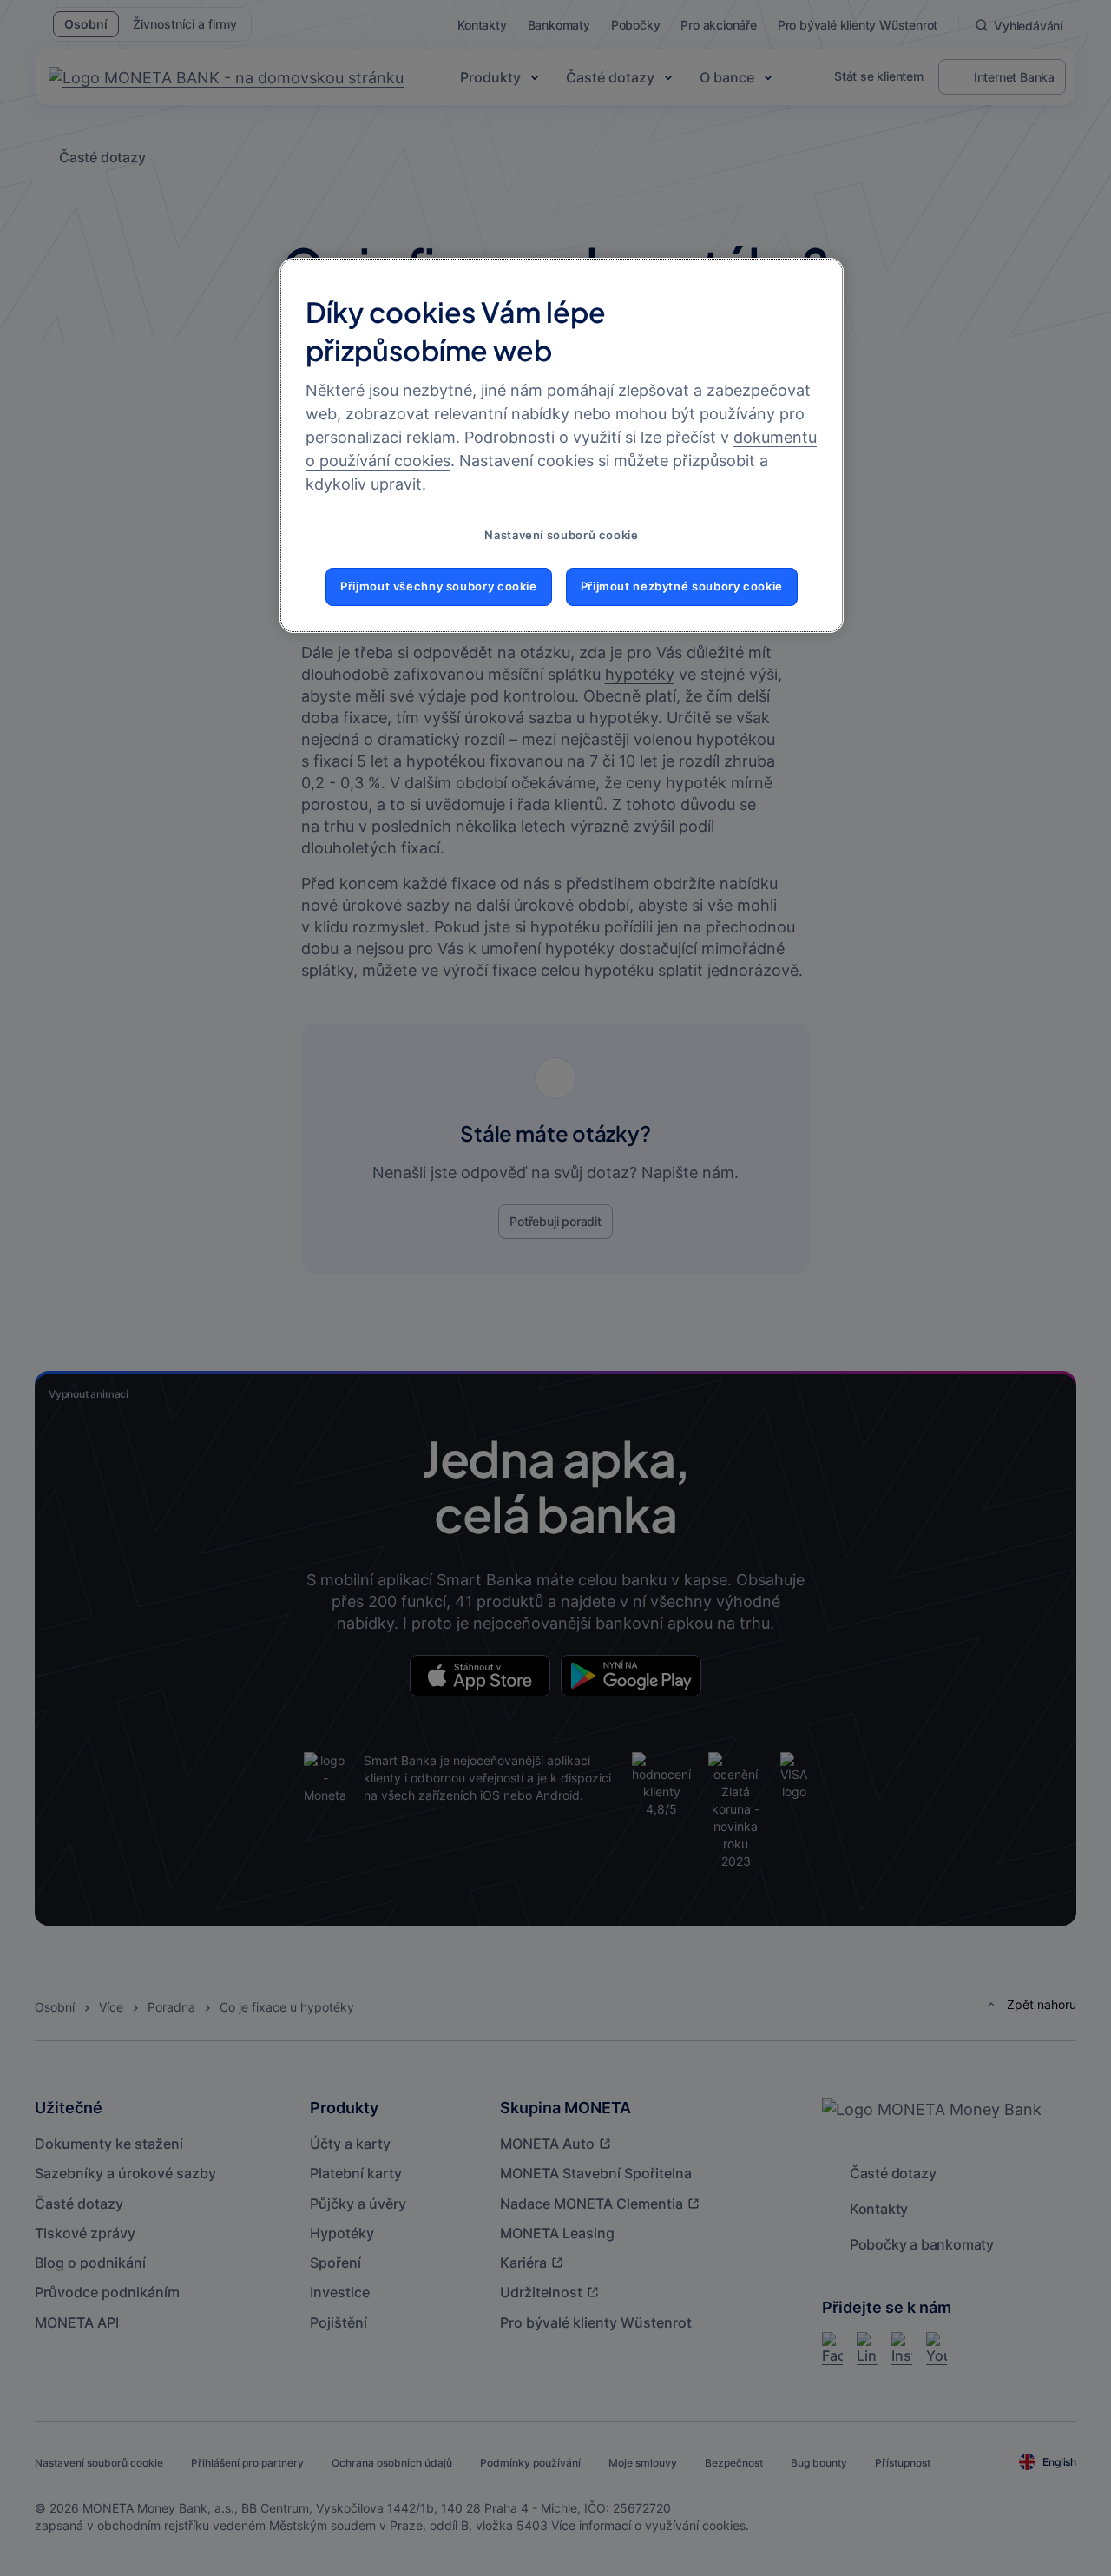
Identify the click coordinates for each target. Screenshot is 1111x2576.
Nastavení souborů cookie (561, 535)
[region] (562, 445)
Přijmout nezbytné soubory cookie (682, 586)
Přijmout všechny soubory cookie (439, 586)
